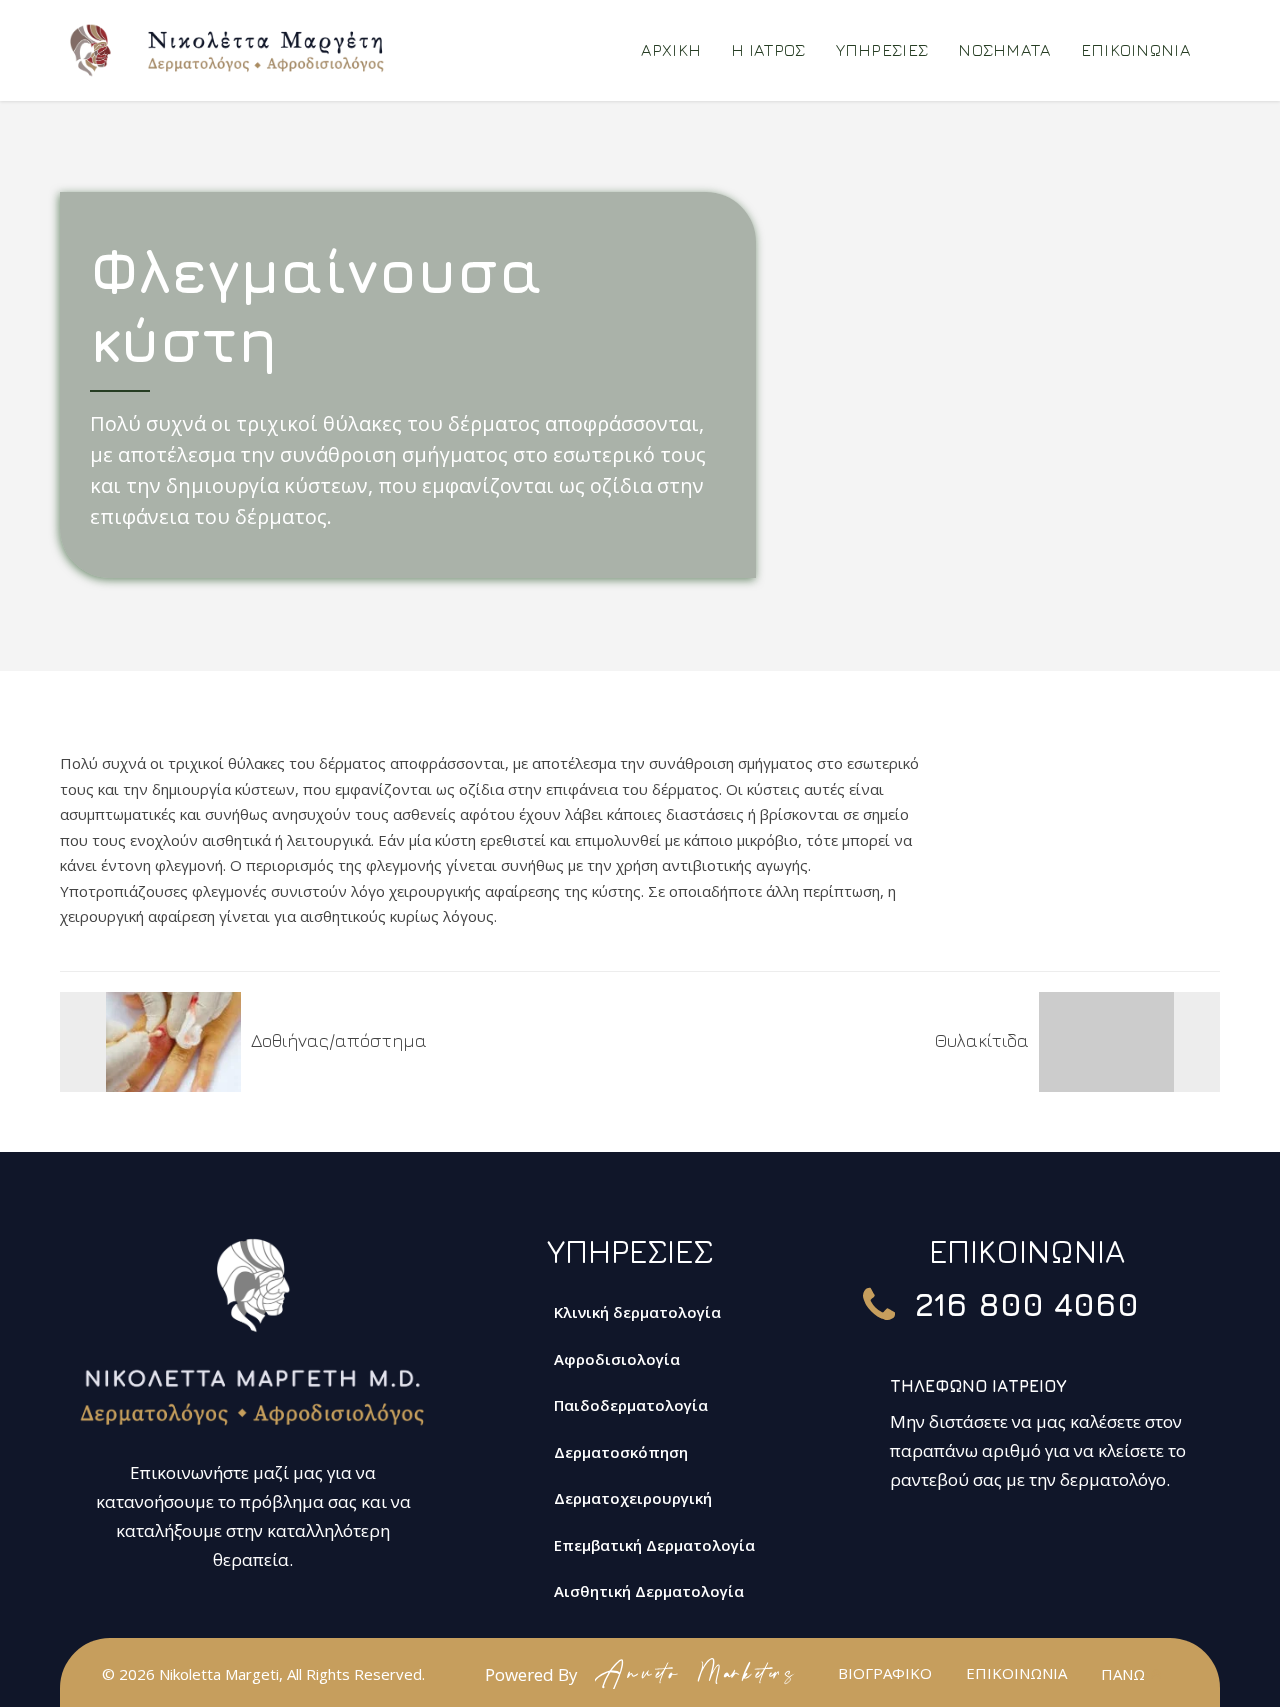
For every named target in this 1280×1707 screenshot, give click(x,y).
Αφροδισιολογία (617, 1359)
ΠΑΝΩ (1123, 1674)
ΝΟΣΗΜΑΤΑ (1004, 50)
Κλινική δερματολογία (637, 1312)
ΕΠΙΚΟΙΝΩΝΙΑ (1135, 50)
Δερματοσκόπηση (621, 1452)
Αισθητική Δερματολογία (649, 1591)
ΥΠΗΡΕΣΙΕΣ (882, 50)
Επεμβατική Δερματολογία (654, 1545)
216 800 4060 (1027, 1304)
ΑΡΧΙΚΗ (671, 50)
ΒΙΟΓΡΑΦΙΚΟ (885, 1673)
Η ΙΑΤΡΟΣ (768, 50)
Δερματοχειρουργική (633, 1498)
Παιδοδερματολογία (631, 1405)
